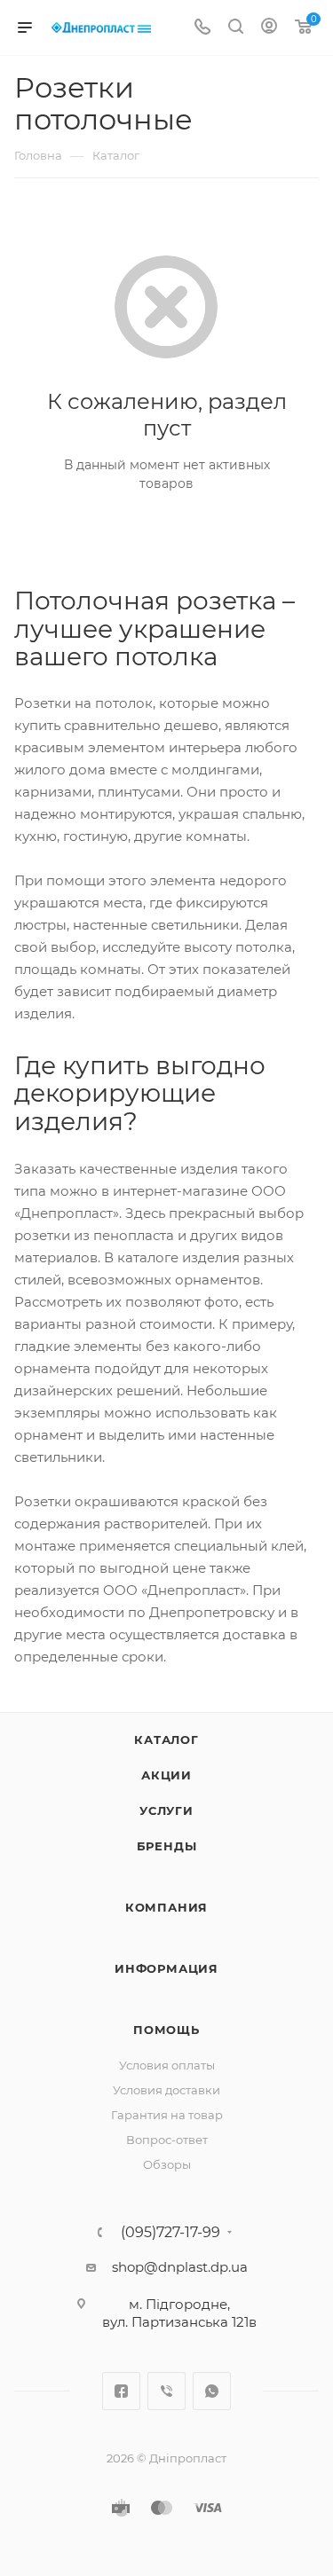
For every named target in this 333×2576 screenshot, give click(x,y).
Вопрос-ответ (167, 2140)
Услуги (166, 1810)
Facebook (121, 2391)
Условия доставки (166, 2090)
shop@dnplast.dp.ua (180, 2267)
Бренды (167, 1846)
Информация (166, 1968)
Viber (166, 2391)
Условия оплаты (167, 2065)
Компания (166, 1907)
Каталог (166, 1740)
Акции (166, 1775)
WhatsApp (212, 2391)
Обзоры (167, 2164)
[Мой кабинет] (269, 28)
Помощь (166, 2030)
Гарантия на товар (167, 2115)
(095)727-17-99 (170, 2233)
